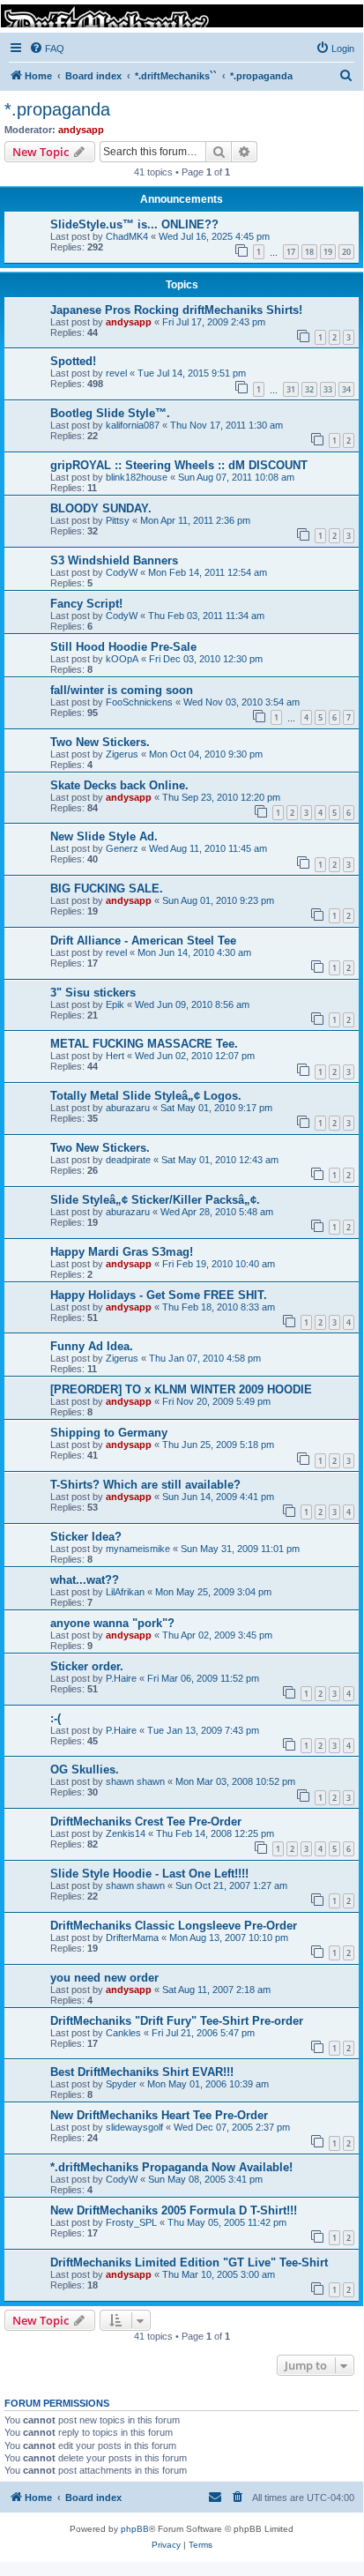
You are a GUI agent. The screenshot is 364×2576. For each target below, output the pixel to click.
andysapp (81, 130)
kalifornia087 (133, 425)
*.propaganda (57, 109)
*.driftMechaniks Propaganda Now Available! (171, 2167)
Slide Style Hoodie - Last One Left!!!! (149, 1874)
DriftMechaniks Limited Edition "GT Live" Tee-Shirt (189, 2262)
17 (291, 252)
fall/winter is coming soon (122, 690)
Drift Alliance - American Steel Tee (143, 941)
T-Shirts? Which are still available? (145, 1485)
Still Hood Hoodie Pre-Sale (123, 647)
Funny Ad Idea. (92, 1346)
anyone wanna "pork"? (112, 1623)
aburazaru (128, 1108)
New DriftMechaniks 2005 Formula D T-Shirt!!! (174, 2210)
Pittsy (118, 520)
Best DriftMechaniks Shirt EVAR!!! (142, 2072)
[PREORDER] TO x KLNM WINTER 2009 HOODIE (181, 1389)
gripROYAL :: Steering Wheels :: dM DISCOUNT (179, 465)
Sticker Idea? (86, 1537)
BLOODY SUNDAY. (101, 508)
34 (346, 389)
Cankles (123, 2033)
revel (116, 373)
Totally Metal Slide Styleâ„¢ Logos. (146, 1096)
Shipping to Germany (109, 1433)
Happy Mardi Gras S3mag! (122, 1252)
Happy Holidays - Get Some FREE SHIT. (159, 1295)
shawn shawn (135, 1781)
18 (309, 252)
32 (309, 389)
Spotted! (73, 361)
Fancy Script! (86, 604)
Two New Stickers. (100, 742)
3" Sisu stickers (93, 993)
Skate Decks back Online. (119, 785)
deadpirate (128, 1160)
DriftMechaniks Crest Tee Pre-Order (146, 1822)
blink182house (137, 477)
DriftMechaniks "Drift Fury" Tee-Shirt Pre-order (177, 2021)
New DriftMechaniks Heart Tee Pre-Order (159, 2115)
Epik (115, 1004)
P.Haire (121, 1678)
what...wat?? (85, 1580)
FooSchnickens (139, 702)
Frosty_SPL (131, 2222)
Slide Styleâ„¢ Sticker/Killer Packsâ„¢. (155, 1200)
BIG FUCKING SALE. (107, 889)
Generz (122, 848)
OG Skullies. (85, 1770)
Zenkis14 (126, 1833)
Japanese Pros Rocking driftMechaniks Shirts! (176, 310)
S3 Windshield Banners (114, 560)
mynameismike (138, 1549)
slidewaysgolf (134, 2127)
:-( (56, 1718)
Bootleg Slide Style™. (110, 413)
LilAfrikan (125, 1592)
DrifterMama (132, 1938)
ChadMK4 (127, 236)
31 (291, 389)
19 (328, 252)
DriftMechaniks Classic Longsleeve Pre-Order (174, 1926)
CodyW (122, 572)
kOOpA (122, 659)
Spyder (121, 2084)
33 (328, 389)
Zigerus (122, 754)
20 (346, 252)
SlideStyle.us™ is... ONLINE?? (134, 224)
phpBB (135, 2529)
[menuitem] (47, 49)
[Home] (181, 16)
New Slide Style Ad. (104, 836)
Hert (115, 1056)
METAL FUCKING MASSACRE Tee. (144, 1044)
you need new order (104, 1978)
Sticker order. (87, 1666)
